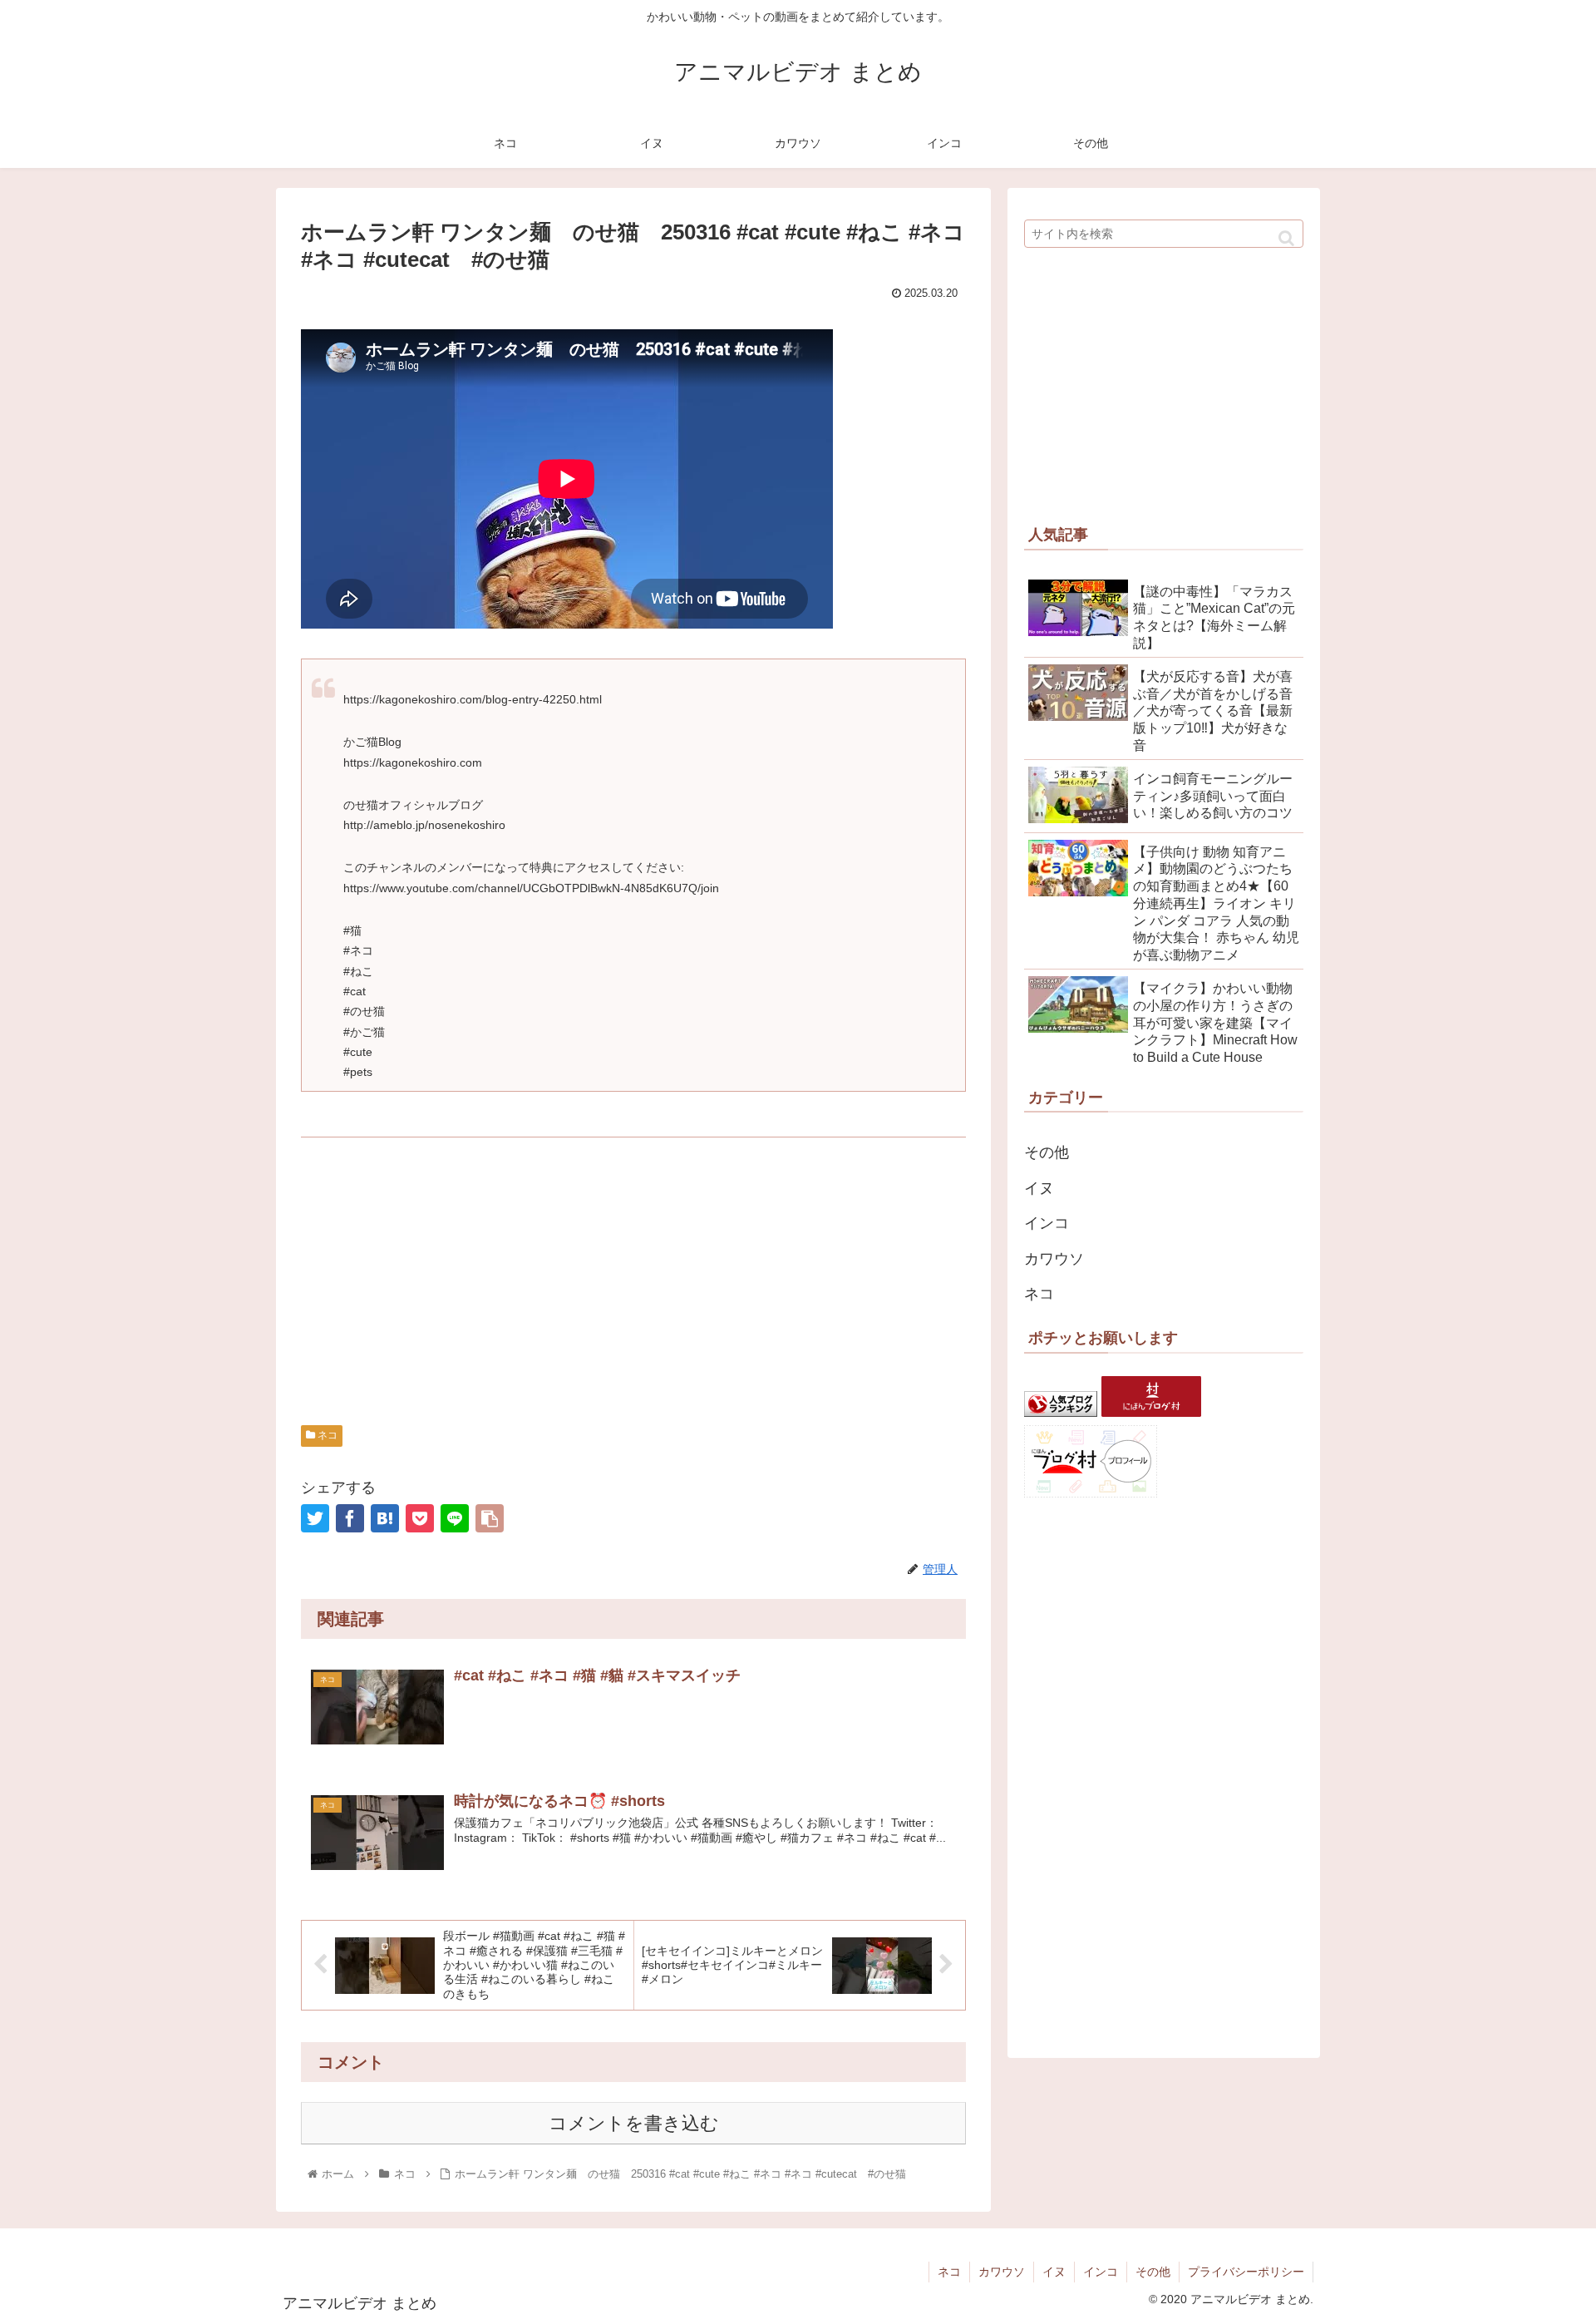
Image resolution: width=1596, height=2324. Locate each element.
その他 (1047, 1152)
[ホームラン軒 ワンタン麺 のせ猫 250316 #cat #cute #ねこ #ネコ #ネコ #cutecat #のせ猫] (385, 1518)
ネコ (326, 1435)
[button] (1286, 238)
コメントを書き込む (634, 2123)
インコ (1047, 1223)
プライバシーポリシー (1246, 2272)
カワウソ (1054, 1259)
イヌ (1039, 1188)
